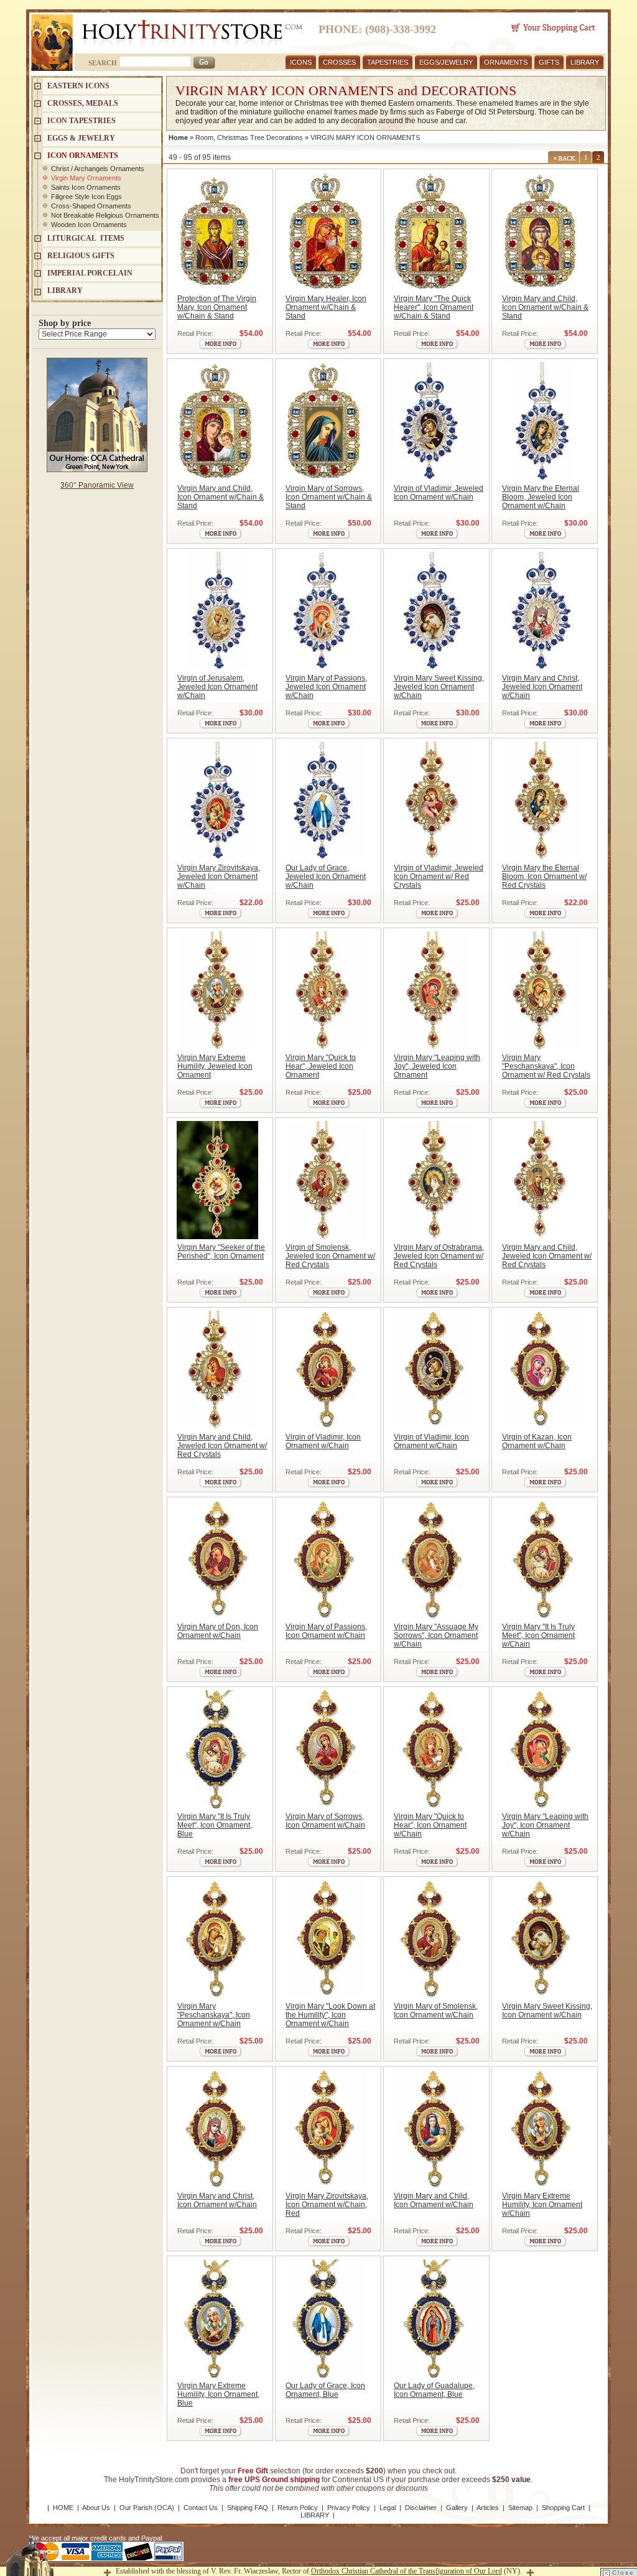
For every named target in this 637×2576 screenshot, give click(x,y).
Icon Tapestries (81, 121)
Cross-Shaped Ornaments (91, 206)
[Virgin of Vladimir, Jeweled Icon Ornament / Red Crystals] (434, 801)
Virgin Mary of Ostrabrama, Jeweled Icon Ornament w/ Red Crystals (439, 1256)
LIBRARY (585, 62)
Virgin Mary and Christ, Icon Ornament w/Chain (217, 2200)
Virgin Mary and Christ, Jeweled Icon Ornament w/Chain (542, 687)
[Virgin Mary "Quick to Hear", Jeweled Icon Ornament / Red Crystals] (326, 990)
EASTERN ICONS (78, 86)
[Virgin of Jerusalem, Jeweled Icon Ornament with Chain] (217, 611)
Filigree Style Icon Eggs (86, 197)
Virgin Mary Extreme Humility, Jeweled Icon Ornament (215, 1066)
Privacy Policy (349, 2508)
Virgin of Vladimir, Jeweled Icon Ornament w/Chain (439, 493)
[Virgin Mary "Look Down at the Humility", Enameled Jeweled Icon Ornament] (326, 1939)
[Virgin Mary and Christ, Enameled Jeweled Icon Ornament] (217, 2129)
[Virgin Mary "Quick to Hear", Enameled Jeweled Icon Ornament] (434, 1749)
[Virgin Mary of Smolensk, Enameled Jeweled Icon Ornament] (434, 1939)
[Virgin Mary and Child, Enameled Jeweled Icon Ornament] (434, 2129)
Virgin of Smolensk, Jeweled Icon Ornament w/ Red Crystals (330, 1256)
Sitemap (520, 2508)
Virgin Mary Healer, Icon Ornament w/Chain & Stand (326, 307)
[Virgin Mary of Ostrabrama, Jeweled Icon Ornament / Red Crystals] (434, 1180)
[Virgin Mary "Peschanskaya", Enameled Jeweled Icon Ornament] (217, 1939)
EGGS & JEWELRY (81, 138)
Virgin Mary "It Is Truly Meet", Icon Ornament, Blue (215, 1825)
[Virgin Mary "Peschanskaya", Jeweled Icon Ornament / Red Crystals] (542, 990)
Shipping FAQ (248, 2508)
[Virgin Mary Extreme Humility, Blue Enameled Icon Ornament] (217, 2318)
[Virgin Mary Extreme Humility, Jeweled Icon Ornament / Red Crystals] (217, 990)
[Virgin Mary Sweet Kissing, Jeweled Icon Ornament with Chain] (434, 611)
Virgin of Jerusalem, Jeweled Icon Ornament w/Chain (217, 687)
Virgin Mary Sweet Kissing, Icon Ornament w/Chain (547, 2011)
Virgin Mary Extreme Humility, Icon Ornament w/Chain (542, 2205)
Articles (488, 2508)
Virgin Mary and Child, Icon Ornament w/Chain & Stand (545, 307)
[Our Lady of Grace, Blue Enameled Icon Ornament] (326, 2318)
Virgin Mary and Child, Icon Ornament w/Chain (434, 2200)
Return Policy (298, 2508)
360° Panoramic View (97, 485)
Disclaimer (421, 2508)
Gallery (457, 2508)
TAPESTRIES (388, 62)
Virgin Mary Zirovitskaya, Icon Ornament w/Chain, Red (327, 2205)
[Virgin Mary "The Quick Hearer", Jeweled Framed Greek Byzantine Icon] (434, 231)
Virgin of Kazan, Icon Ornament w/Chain (537, 1441)
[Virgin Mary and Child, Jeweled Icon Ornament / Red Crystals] (542, 1180)
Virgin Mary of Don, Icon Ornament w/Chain (218, 1631)
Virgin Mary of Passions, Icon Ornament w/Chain (326, 1631)
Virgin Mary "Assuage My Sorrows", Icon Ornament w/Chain (436, 1635)
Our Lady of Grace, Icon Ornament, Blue (325, 2390)
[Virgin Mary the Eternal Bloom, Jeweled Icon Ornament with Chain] (542, 421)
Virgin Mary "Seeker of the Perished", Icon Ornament (221, 1252)
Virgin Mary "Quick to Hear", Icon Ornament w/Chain (430, 1825)
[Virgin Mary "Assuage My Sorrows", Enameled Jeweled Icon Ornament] (434, 1560)
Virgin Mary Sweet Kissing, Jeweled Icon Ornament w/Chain (439, 687)
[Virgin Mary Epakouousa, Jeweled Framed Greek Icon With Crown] (542, 231)
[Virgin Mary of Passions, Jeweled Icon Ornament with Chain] (326, 611)
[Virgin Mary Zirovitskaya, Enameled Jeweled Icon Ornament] (326, 2129)
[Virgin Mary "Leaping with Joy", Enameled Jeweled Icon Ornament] (542, 1749)
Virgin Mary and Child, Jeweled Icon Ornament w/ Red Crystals (547, 1256)
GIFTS (549, 62)
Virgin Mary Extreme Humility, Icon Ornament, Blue (218, 2394)
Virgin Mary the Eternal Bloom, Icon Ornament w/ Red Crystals (544, 876)
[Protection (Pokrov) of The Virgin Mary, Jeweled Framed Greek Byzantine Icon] (217, 231)
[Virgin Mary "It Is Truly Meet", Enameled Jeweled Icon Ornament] (542, 1560)
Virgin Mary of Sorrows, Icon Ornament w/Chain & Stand (329, 497)
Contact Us (201, 2508)
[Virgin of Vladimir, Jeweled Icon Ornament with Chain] (434, 421)
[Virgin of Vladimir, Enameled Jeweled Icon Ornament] (326, 1370)
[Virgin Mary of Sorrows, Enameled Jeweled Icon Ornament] (326, 1749)
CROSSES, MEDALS (83, 103)
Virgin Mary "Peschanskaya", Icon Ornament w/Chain (214, 2015)
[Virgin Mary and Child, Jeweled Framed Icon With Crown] (217, 421)
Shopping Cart (563, 2508)
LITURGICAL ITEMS (86, 238)
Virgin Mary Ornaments (86, 178)
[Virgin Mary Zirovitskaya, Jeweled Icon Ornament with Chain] (217, 801)
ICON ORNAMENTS (83, 156)
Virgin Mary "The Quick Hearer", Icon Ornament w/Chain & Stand (434, 307)
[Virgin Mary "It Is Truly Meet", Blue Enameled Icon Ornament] (217, 1749)
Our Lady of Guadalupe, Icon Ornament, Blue (434, 2390)
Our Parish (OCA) (147, 2508)
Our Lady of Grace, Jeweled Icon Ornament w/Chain (326, 876)
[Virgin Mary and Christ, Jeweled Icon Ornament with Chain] (542, 611)
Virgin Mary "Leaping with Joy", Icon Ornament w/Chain (545, 1825)
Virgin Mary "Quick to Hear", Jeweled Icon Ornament (321, 1066)
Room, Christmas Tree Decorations (249, 137)
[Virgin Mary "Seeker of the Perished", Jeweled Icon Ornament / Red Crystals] (217, 1180)
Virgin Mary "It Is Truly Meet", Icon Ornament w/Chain (538, 1635)
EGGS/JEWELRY (446, 62)
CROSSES (339, 62)
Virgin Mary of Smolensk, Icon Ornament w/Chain (436, 2011)
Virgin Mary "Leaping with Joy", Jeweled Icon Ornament (437, 1066)
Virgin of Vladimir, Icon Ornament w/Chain (323, 1441)
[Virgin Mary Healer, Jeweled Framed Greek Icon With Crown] (326, 231)
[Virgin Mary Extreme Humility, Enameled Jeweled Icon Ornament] (542, 2129)
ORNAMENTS (506, 62)
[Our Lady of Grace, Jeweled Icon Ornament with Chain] (326, 801)
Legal (388, 2508)
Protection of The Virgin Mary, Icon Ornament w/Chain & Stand (217, 307)
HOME (63, 2508)
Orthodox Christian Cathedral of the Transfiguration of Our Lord (407, 2571)
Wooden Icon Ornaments (89, 225)
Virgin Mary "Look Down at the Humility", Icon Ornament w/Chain (330, 2015)
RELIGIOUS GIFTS (81, 256)
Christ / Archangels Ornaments (98, 169)
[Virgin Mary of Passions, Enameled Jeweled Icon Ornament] (326, 1560)
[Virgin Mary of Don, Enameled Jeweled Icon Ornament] (217, 1560)
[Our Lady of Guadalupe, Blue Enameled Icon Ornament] (434, 2318)
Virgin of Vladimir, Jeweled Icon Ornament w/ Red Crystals (439, 876)
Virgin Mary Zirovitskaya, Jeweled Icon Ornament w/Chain (219, 876)
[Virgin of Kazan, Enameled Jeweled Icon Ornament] (542, 1370)
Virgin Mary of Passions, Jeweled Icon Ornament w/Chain (326, 687)
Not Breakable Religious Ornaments (105, 215)
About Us (96, 2508)
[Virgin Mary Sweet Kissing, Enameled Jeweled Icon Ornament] (542, 1939)
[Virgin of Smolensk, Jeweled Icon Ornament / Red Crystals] (326, 1180)
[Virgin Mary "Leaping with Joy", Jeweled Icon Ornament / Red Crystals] (434, 990)
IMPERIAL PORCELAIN (90, 273)
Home (178, 137)
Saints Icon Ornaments (86, 187)
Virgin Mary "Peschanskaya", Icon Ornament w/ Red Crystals (546, 1066)
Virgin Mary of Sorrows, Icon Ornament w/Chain (325, 1821)
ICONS (301, 62)
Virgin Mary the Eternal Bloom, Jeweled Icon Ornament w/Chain (541, 497)
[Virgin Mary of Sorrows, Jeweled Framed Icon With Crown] (326, 421)
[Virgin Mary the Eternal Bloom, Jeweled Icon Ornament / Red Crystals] (542, 801)
